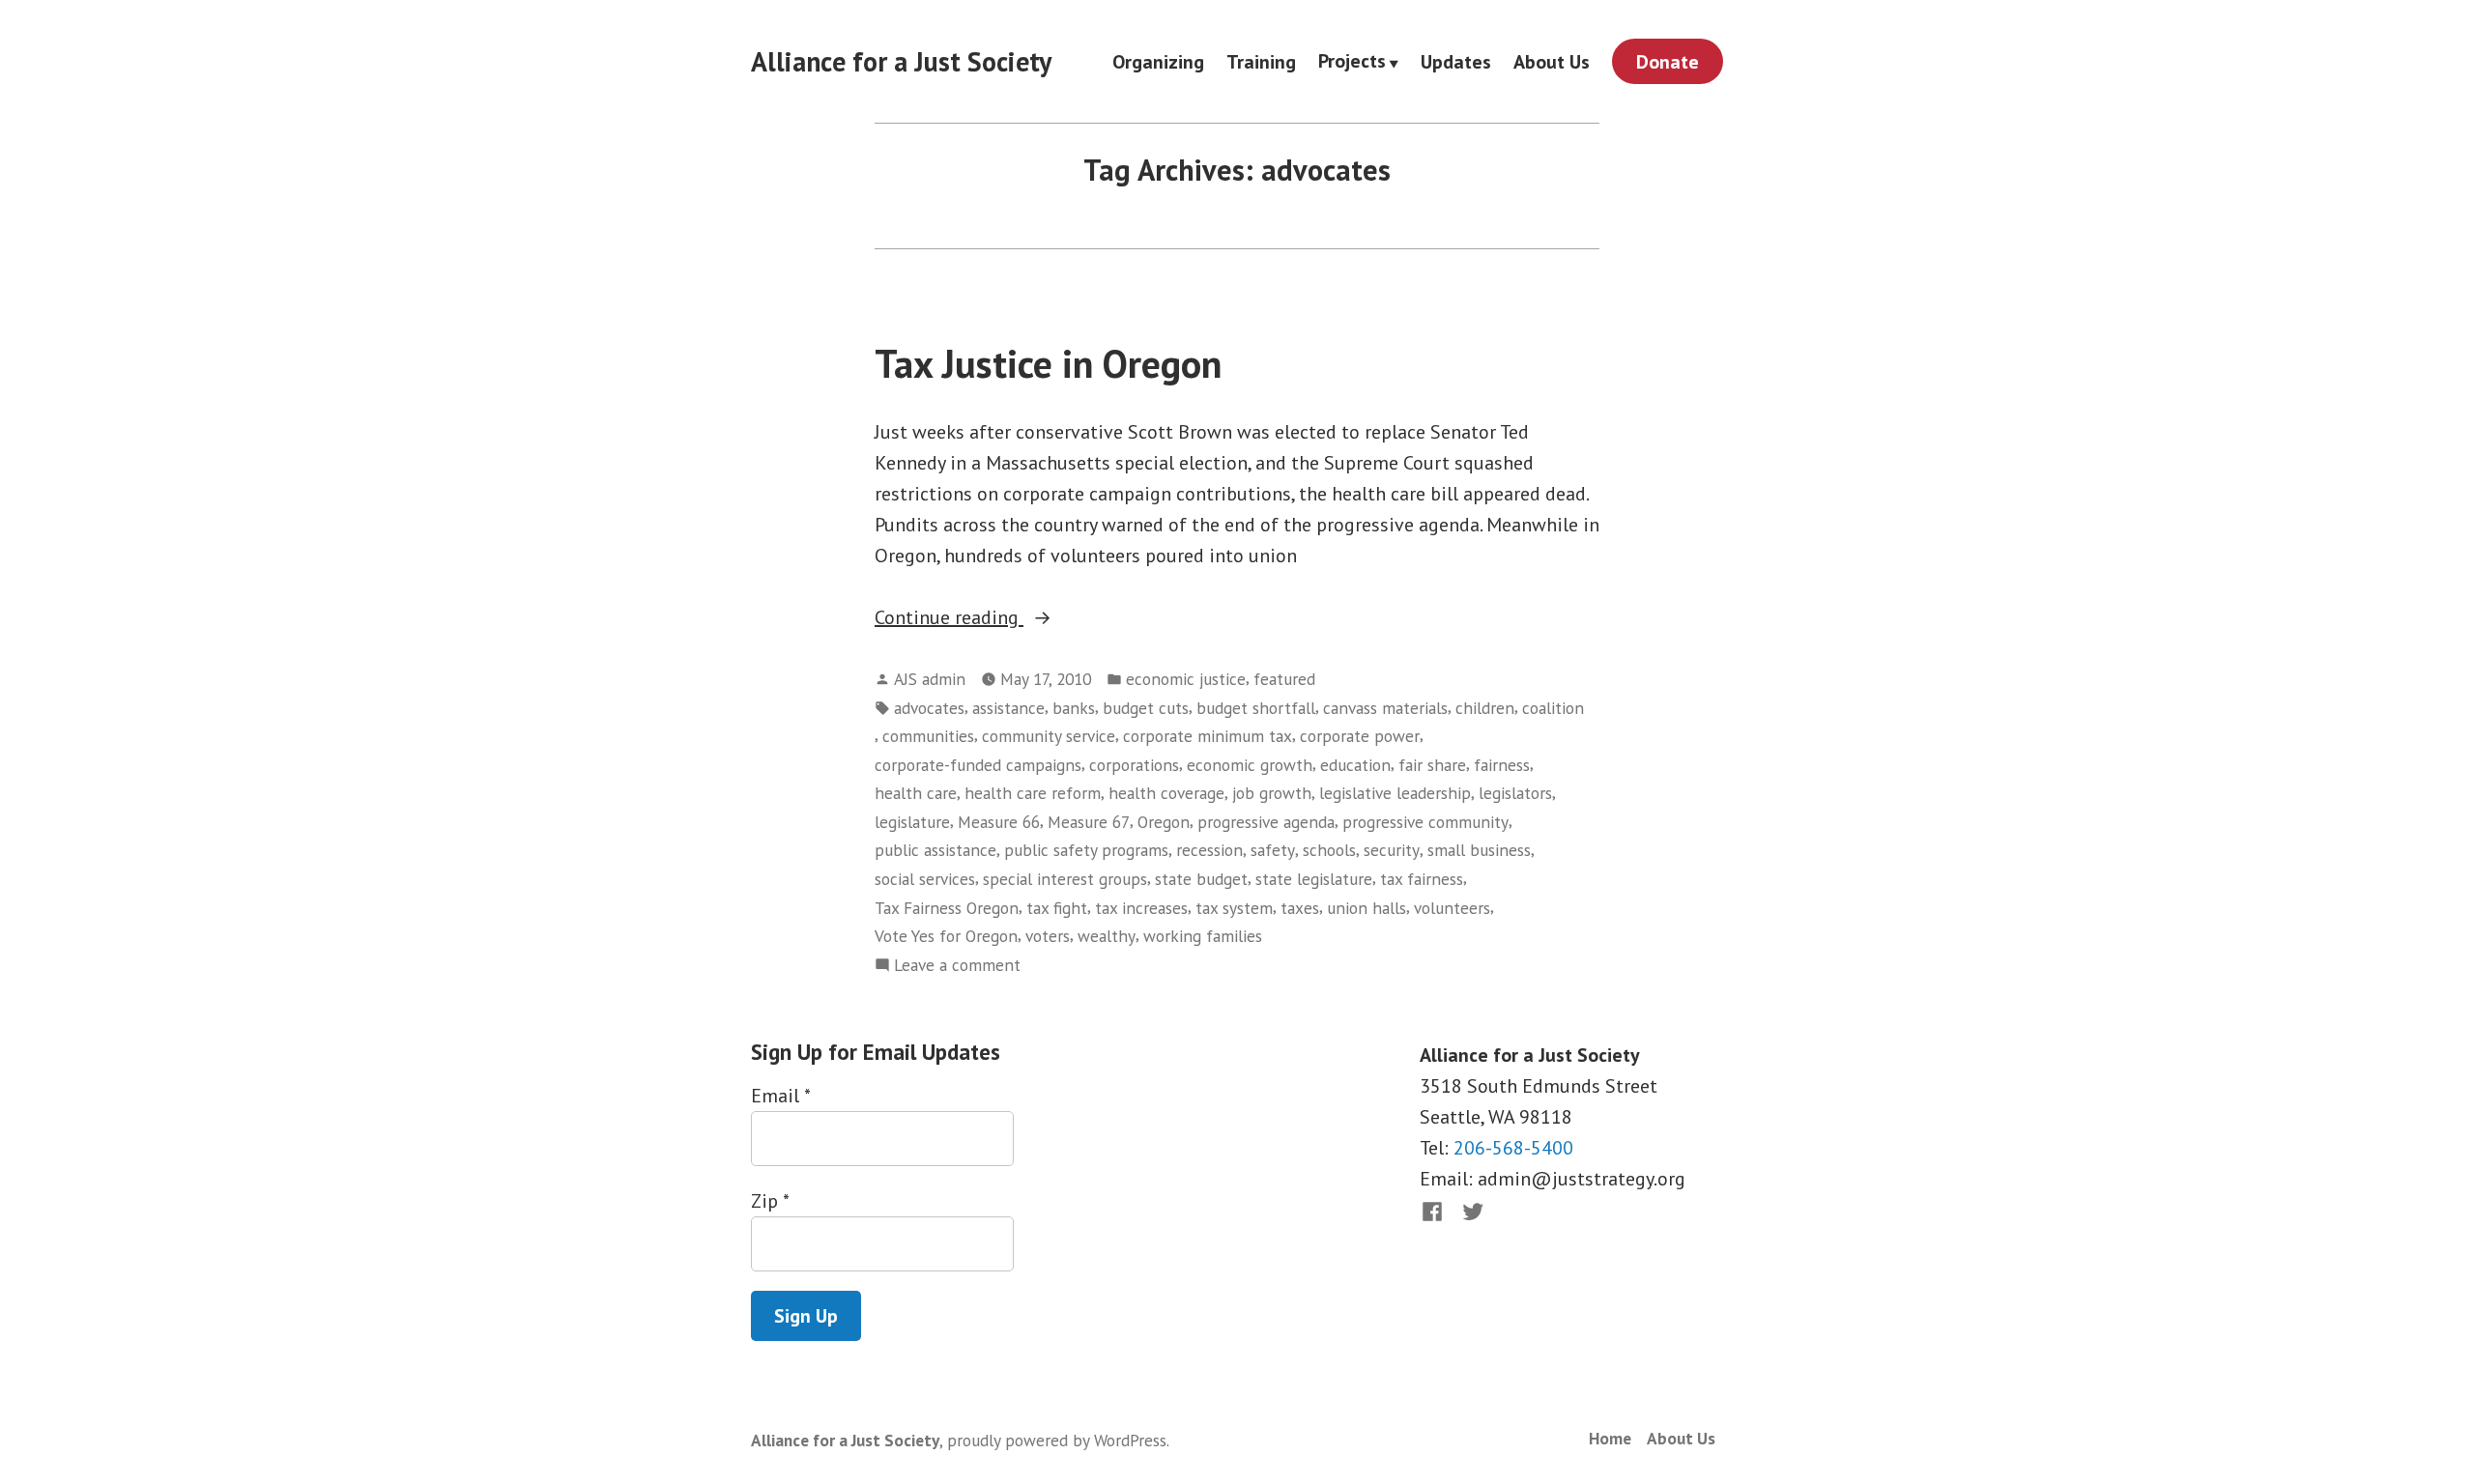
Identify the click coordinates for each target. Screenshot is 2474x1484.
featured (1284, 679)
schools (1329, 850)
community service (1049, 736)
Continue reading (983, 618)
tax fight (1057, 908)
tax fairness (1422, 879)
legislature (912, 822)
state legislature (1314, 879)
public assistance (935, 850)
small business (1479, 850)
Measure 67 (1089, 822)
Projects (1352, 62)
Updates (1456, 61)
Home (1610, 1438)
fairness (1502, 765)
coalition (1553, 708)
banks (1074, 708)
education (1355, 765)
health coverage (1166, 793)
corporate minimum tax (1208, 736)
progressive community (1425, 822)
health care (916, 793)
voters (1048, 936)
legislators (1515, 793)
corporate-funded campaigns (978, 765)
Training (1261, 61)
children (1485, 708)
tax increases (1141, 908)
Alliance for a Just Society (901, 61)
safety (1273, 850)
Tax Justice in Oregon (1048, 363)
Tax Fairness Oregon (947, 908)
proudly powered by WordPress (1057, 1440)
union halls (1366, 908)
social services (925, 879)
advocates (929, 708)
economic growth (1250, 765)
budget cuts (1146, 708)
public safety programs (1086, 850)
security (1392, 850)
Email (780, 1096)
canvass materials (1385, 708)
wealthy (1107, 936)
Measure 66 (999, 822)
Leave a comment (957, 966)
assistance (1008, 708)
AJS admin (930, 679)
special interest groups (1065, 879)
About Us (1552, 61)
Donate (1668, 62)
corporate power (1360, 736)
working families (1203, 936)
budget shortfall (1256, 708)
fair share (1432, 765)
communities (928, 736)
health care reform (1033, 793)
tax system (1234, 908)
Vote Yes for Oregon (946, 936)
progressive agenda (1266, 822)
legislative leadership (1395, 793)
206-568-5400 (1513, 1148)
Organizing (1158, 61)
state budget (1201, 879)
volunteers (1452, 908)
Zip (770, 1201)
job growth (1272, 793)
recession (1209, 850)
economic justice (1186, 679)
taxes (1300, 908)
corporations (1134, 765)
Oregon (1164, 822)
